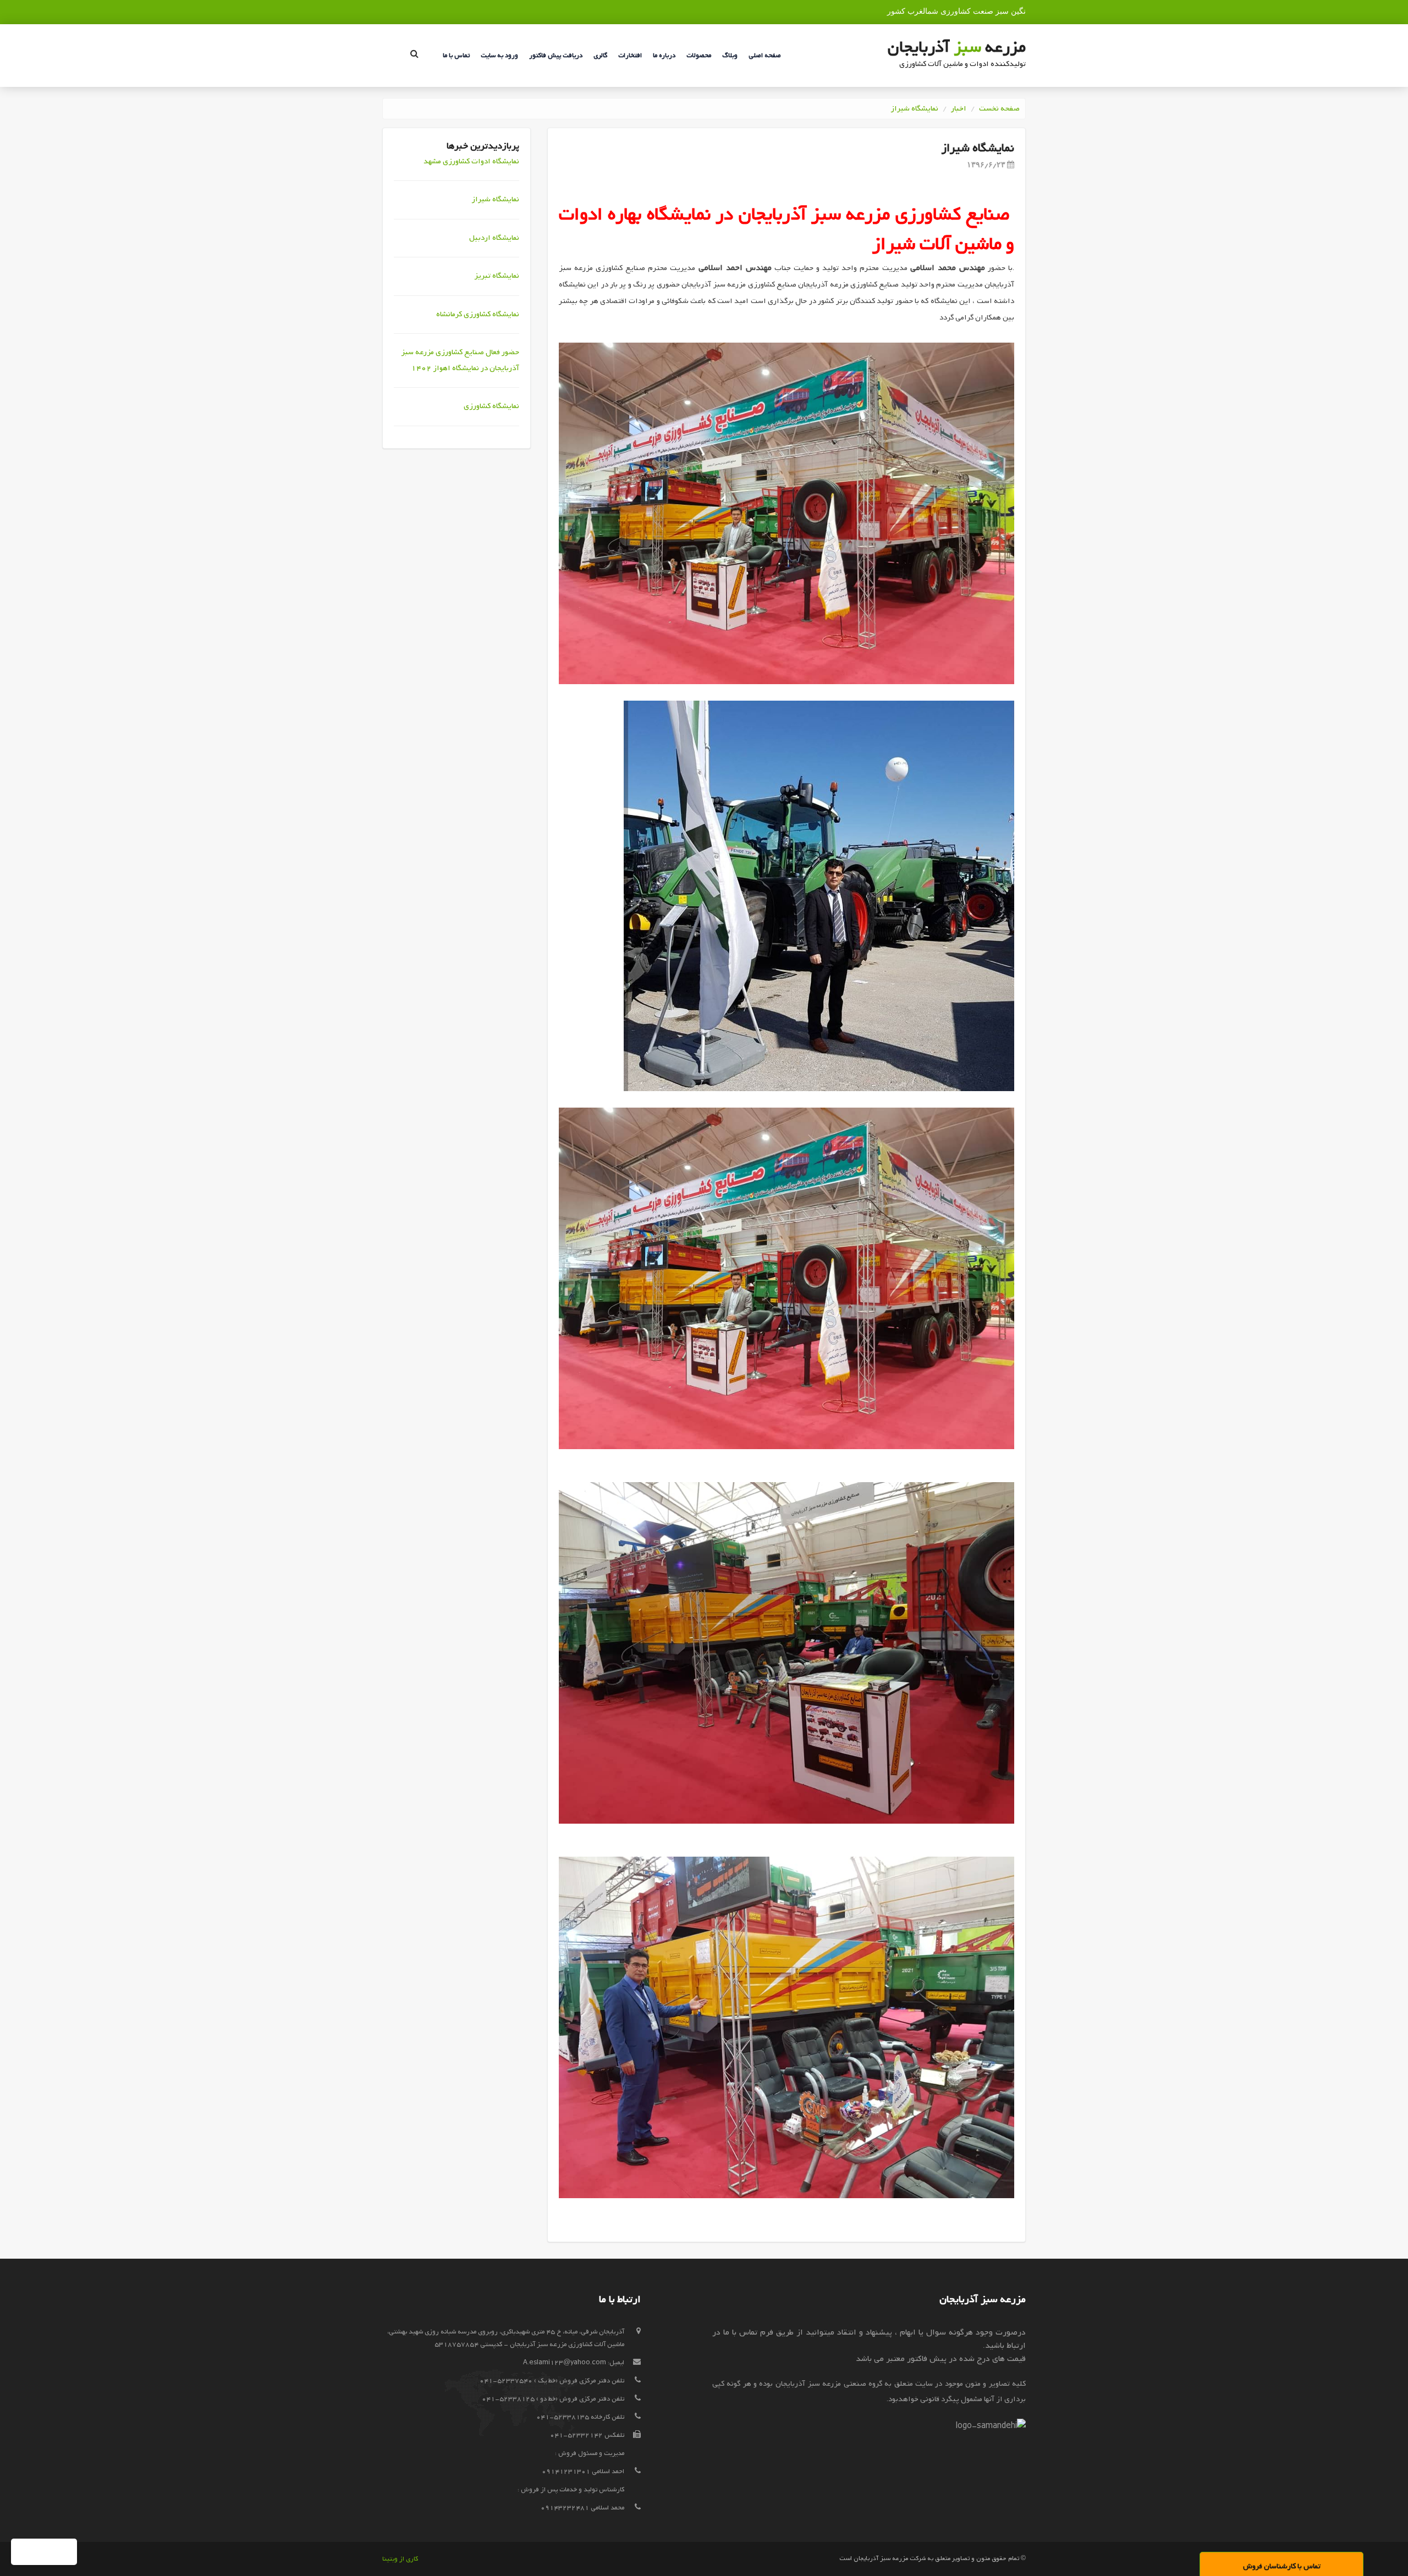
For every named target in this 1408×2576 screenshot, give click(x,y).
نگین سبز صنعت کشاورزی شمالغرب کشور (956, 11)
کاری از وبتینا (400, 2559)
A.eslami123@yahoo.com (565, 2363)
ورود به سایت (499, 56)
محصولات (699, 56)
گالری (600, 56)
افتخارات (630, 56)
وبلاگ (730, 56)
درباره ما (664, 56)
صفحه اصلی (765, 56)
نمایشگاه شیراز (914, 109)
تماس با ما (456, 56)
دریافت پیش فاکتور (556, 56)
